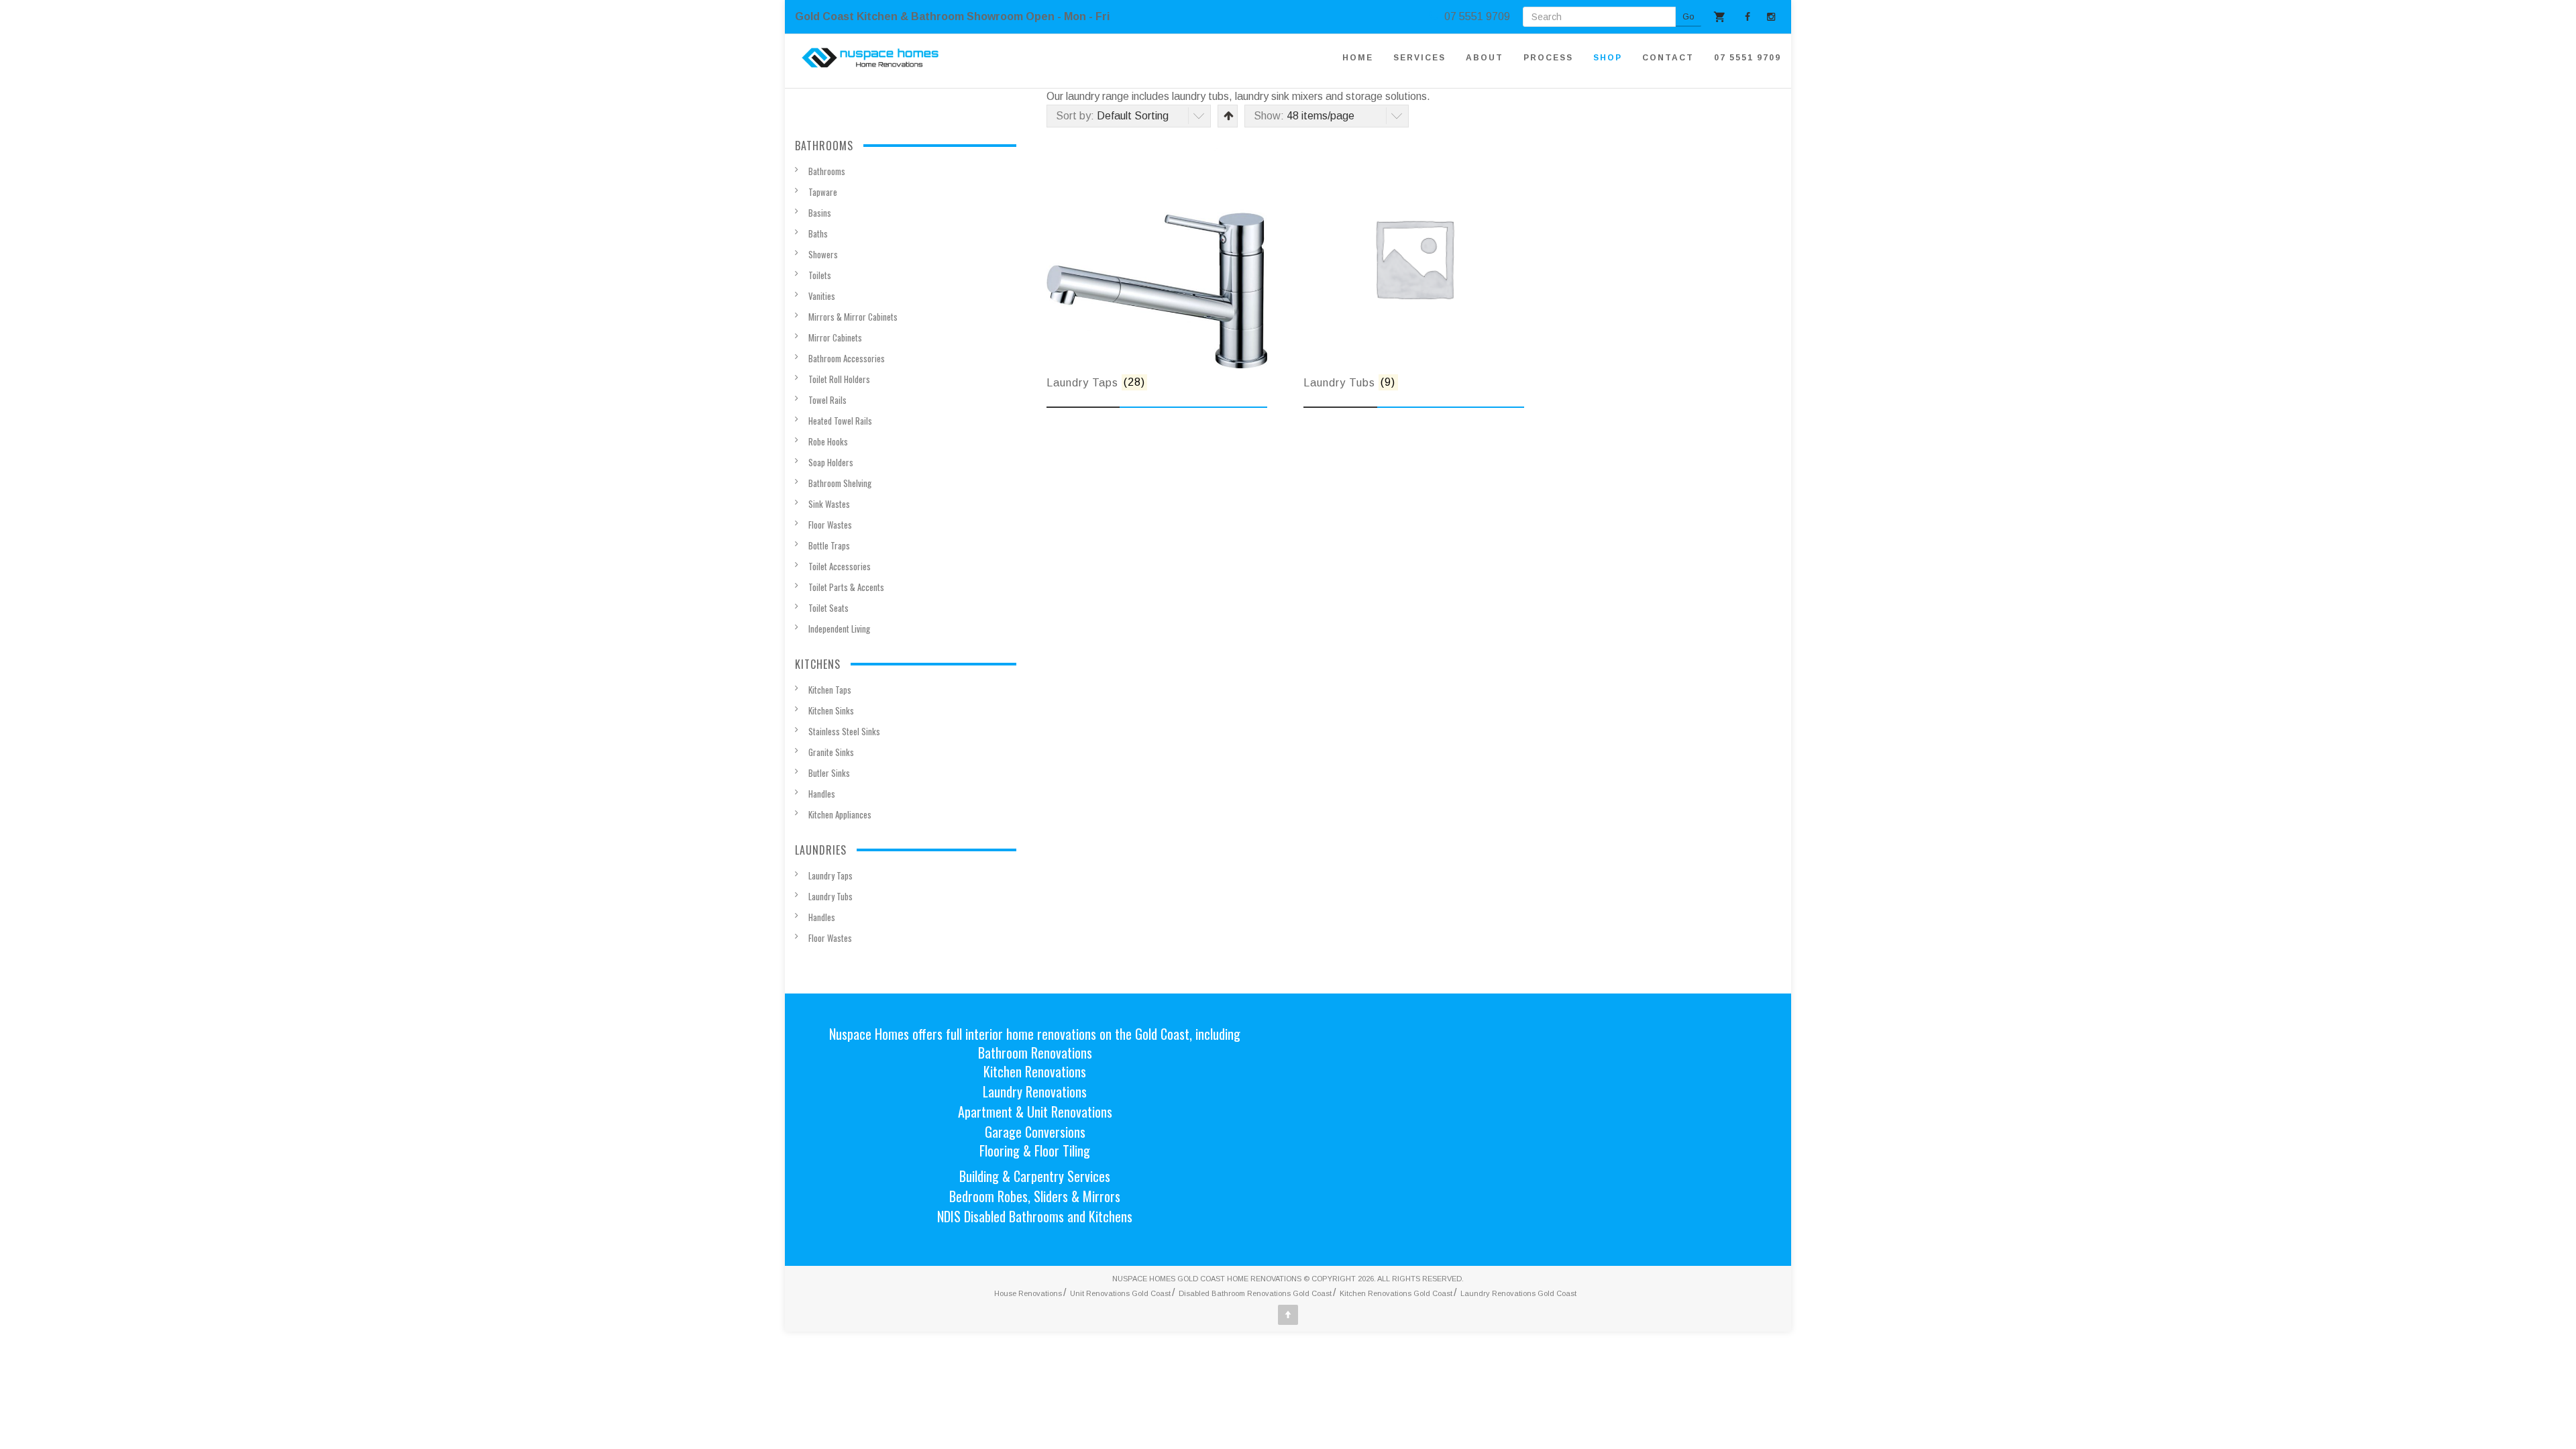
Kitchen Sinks (831, 710)
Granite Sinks (831, 752)
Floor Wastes (830, 525)
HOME (1358, 58)
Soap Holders (831, 462)
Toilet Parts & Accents (846, 587)
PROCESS (1548, 58)
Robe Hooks (828, 441)
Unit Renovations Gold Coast (1120, 1293)
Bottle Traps (829, 545)
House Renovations (1028, 1293)
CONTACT (1668, 58)
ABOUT (1485, 58)
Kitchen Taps (830, 690)
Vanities (822, 296)
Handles (822, 794)
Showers (823, 254)
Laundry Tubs (830, 896)
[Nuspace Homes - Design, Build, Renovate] (870, 58)
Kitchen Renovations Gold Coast (1396, 1293)
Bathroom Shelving (840, 483)
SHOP (1608, 58)
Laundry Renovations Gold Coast (1518, 1293)
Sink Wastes (829, 504)
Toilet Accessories (840, 566)
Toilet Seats (828, 608)
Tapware (823, 192)
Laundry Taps (830, 875)
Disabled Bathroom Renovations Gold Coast (1255, 1293)
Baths (818, 233)
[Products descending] (1227, 116)
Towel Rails (827, 400)
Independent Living (839, 629)
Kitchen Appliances (840, 814)
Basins (820, 213)
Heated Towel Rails (840, 421)
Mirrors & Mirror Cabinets (853, 317)
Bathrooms (827, 171)
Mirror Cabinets (835, 337)
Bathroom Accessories (847, 358)
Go (1688, 16)
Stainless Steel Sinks (844, 731)
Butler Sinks (829, 773)
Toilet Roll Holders (839, 379)
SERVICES (1419, 58)
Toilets (820, 275)
